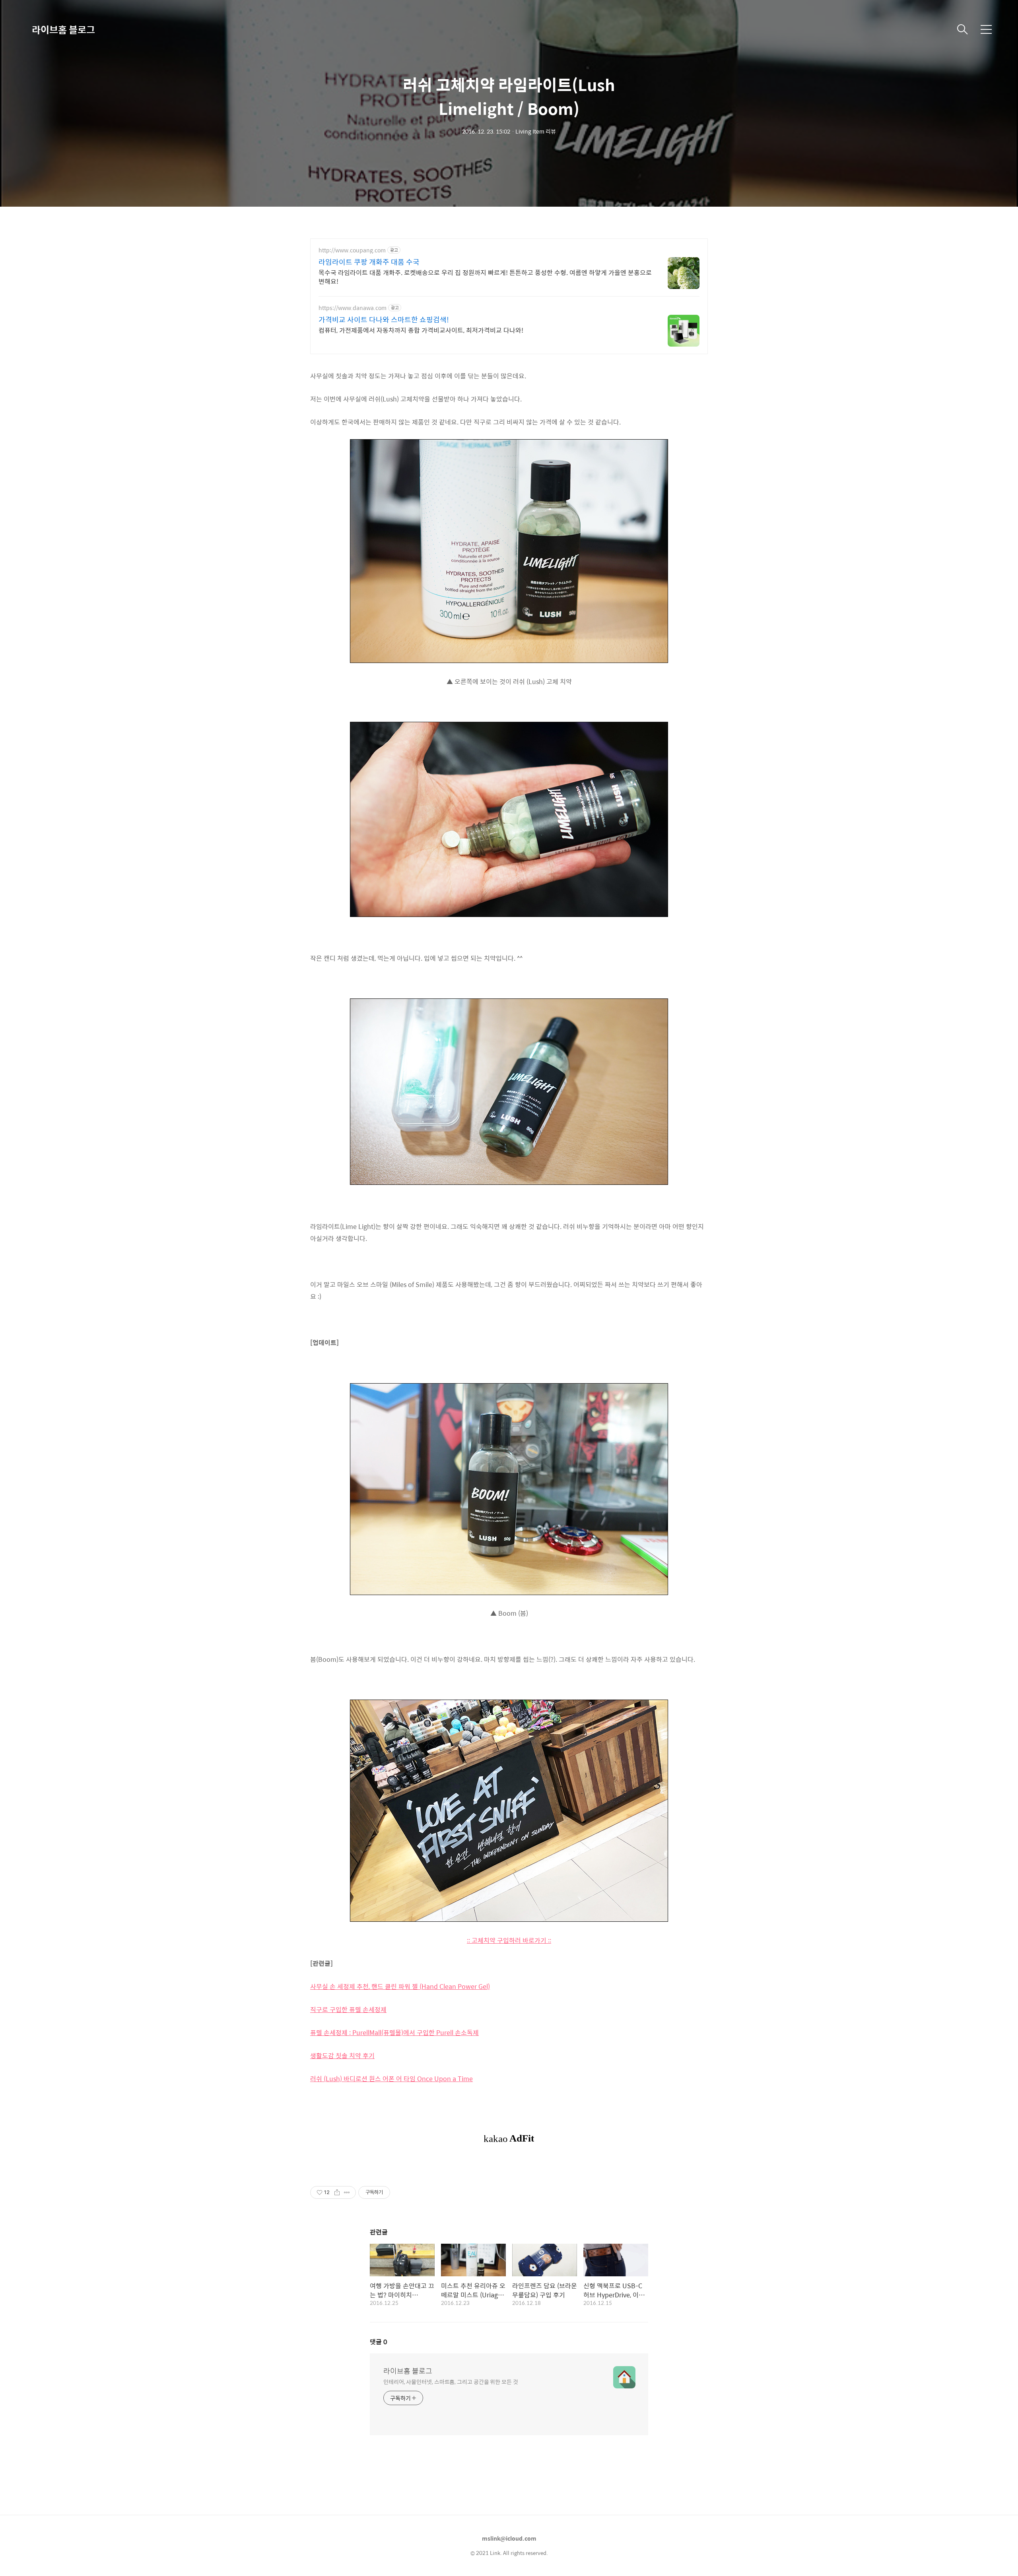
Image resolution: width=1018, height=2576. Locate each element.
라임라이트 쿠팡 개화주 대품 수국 (369, 262)
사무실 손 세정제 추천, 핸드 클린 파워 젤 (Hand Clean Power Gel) (400, 1986)
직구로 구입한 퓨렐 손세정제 (348, 2009)
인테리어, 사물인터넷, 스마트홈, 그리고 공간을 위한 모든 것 (451, 2381)
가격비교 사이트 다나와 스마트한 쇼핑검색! (384, 320)
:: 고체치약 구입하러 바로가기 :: (509, 1940)
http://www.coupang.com (352, 250)
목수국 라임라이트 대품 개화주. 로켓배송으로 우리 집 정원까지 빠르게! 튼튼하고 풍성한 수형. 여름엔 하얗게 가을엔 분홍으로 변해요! (485, 277)
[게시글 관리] (347, 2192)
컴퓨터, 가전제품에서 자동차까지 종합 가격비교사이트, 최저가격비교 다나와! (421, 330)
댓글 (379, 2342)
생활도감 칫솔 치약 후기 (342, 2056)
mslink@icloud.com (509, 2538)
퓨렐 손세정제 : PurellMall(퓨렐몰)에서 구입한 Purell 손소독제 (394, 2032)
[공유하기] (337, 2192)
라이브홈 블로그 (63, 29)
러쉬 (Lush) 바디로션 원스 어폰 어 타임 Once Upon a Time (391, 2079)
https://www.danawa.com (353, 308)
